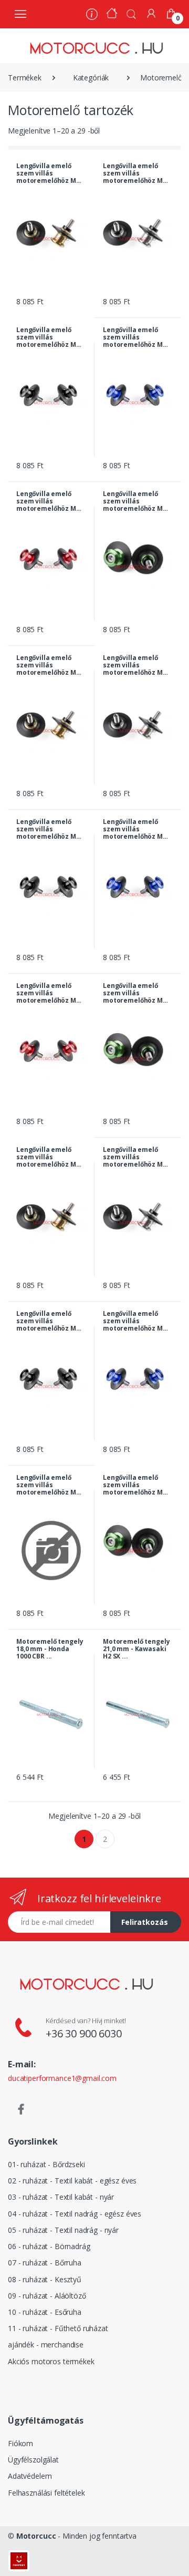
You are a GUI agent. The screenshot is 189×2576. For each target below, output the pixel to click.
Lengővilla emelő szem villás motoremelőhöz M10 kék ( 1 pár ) (136, 337)
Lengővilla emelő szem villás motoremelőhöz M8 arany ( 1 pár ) (48, 1157)
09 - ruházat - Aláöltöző (47, 2296)
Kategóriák (91, 78)
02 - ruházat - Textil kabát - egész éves (72, 2181)
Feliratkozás (145, 1922)
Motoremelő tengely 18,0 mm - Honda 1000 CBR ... (50, 1649)
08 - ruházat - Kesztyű (45, 2279)
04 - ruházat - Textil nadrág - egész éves (75, 2214)
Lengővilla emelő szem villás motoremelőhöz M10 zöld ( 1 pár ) (136, 501)
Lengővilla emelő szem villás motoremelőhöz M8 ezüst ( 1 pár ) (135, 1157)
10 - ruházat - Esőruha (45, 2312)
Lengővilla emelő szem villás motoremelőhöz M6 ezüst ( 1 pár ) (135, 665)
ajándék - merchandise (46, 2345)
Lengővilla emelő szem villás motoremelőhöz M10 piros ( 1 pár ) (50, 501)
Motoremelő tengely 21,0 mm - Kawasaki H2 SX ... (136, 1649)
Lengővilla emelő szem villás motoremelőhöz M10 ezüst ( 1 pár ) (136, 173)
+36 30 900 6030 (84, 2033)
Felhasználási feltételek (46, 2493)
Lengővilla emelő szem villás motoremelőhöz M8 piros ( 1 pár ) (48, 1485)
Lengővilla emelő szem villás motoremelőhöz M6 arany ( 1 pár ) (48, 665)
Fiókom (20, 2443)
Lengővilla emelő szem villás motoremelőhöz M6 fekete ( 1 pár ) (48, 829)
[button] (131, 13)
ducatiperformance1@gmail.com (62, 2078)
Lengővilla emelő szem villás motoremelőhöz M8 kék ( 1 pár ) (135, 1321)
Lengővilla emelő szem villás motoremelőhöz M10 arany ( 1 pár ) (50, 173)
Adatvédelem (30, 2476)
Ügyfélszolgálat (33, 2460)
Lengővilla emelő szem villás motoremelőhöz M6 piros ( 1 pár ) (48, 993)
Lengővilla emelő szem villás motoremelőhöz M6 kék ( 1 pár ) (135, 829)
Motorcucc (36, 2536)
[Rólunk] (92, 16)
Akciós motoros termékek (51, 2361)
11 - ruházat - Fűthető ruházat (58, 2328)
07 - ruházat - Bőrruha (45, 2263)
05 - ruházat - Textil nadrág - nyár (63, 2230)
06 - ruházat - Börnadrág (49, 2246)
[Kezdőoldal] (112, 14)
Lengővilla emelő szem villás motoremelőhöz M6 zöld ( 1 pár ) (135, 993)
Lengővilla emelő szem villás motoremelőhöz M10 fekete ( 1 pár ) (50, 337)
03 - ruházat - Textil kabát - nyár (61, 2197)
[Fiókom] (151, 13)
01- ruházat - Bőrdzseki (46, 2164)
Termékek (25, 78)
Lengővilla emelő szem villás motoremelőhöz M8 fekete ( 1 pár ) (48, 1321)
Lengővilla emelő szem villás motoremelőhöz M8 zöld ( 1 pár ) (135, 1485)
